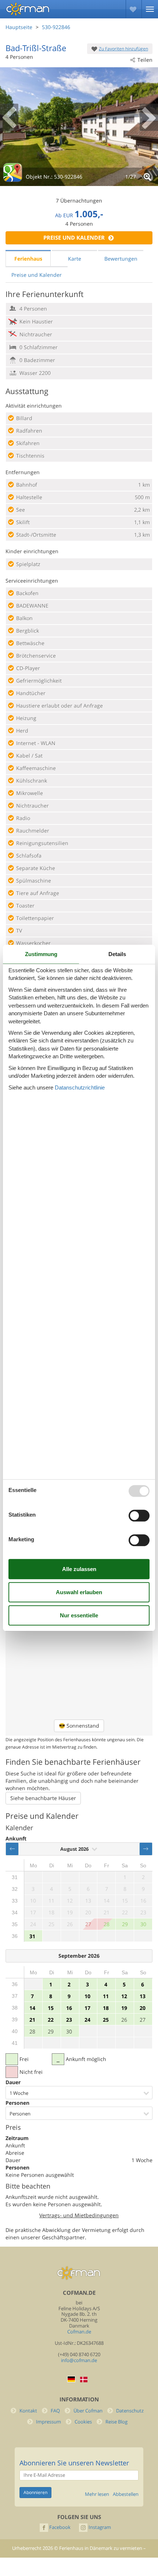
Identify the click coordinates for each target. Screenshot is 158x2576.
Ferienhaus (28, 259)
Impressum (49, 2422)
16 (69, 2008)
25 (106, 2020)
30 (69, 2031)
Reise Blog (116, 2422)
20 (143, 2008)
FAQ (55, 2411)
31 (32, 1936)
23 (69, 2020)
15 (51, 2008)
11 (106, 1996)
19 (124, 2008)
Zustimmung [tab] (41, 954)
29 (51, 2031)
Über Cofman (88, 2411)
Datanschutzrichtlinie (80, 1087)
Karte (75, 259)
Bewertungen (121, 259)
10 (87, 1996)
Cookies (83, 2422)
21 (32, 2020)
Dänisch (84, 2380)
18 (106, 2008)
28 (32, 2031)
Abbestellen (126, 2494)
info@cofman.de (79, 2360)
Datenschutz (130, 2411)
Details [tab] (117, 954)
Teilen (145, 60)
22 (51, 2020)
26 (124, 2020)
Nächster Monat (146, 1849)
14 (32, 2008)
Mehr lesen (97, 2494)
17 (87, 2008)
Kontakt (28, 2411)
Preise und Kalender (74, 238)
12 (124, 1996)
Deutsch (71, 2379)
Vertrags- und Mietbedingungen (79, 2215)
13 (143, 1996)
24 (87, 2020)
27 (143, 2020)
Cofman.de (79, 2332)
